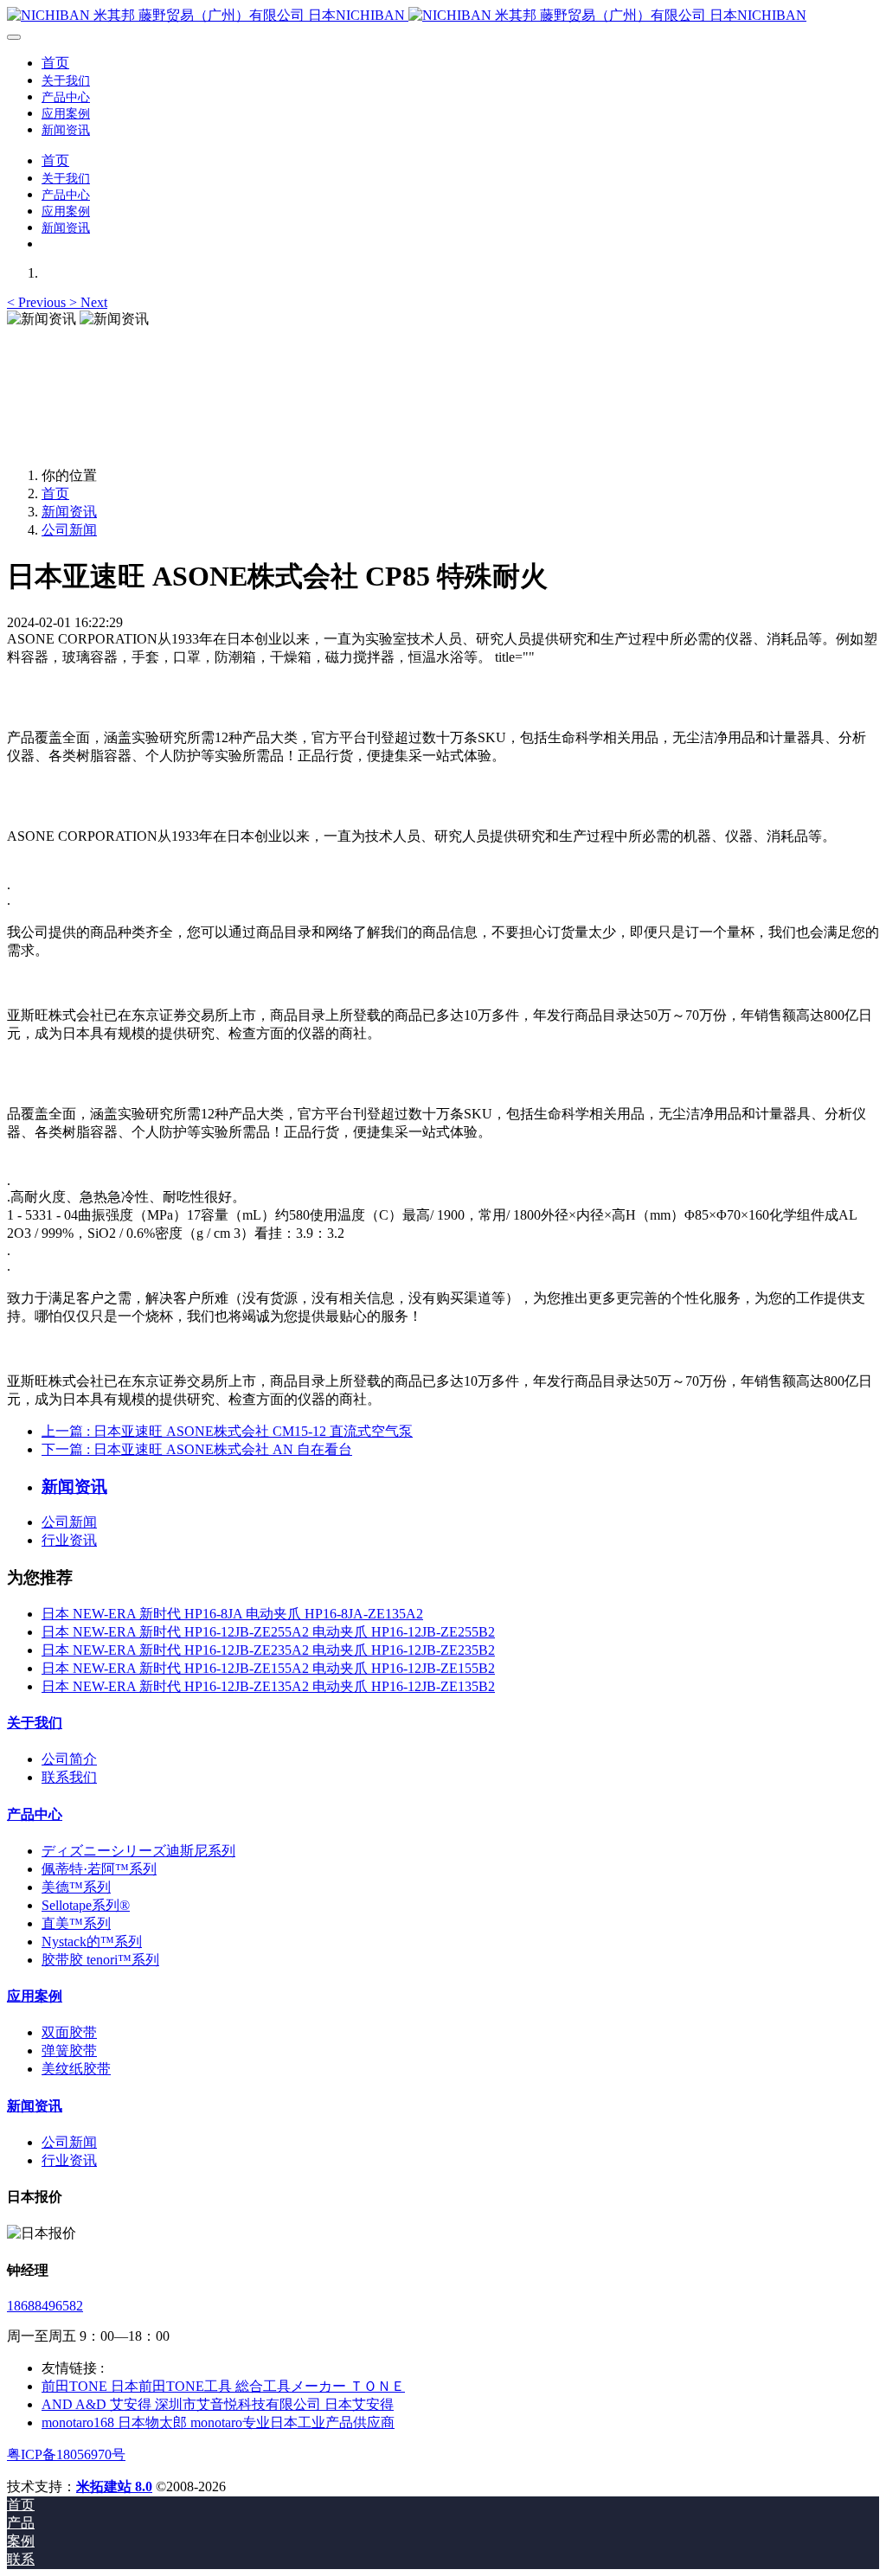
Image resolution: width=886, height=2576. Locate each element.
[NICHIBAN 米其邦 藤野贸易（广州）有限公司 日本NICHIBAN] (443, 16)
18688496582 (45, 2306)
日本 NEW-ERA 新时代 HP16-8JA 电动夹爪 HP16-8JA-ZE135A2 (232, 1614)
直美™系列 (76, 1923)
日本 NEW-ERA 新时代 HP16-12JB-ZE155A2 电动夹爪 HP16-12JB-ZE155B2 (268, 1668)
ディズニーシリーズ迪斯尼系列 (138, 1851)
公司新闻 (69, 530)
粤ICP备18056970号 (66, 2454)
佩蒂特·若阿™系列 (99, 1869)
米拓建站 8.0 (114, 2486)
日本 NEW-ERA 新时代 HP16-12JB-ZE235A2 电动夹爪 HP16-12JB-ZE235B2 (268, 1650)
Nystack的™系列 (92, 1942)
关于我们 (35, 1723)
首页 (55, 63)
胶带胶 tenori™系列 (100, 1960)
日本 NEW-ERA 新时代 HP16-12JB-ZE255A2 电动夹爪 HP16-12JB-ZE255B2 (268, 1632)
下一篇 (197, 1449)
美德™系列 (76, 1887)
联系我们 (69, 1777)
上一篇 (227, 1431)
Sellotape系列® (86, 1905)
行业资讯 (69, 1540)
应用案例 (35, 1996)
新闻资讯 (69, 512)
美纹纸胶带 (76, 2069)
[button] (38, 302)
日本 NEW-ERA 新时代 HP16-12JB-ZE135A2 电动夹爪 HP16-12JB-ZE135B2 (268, 1686)
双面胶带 (69, 2032)
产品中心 (35, 1814)
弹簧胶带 (69, 2051)
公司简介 (69, 1759)
